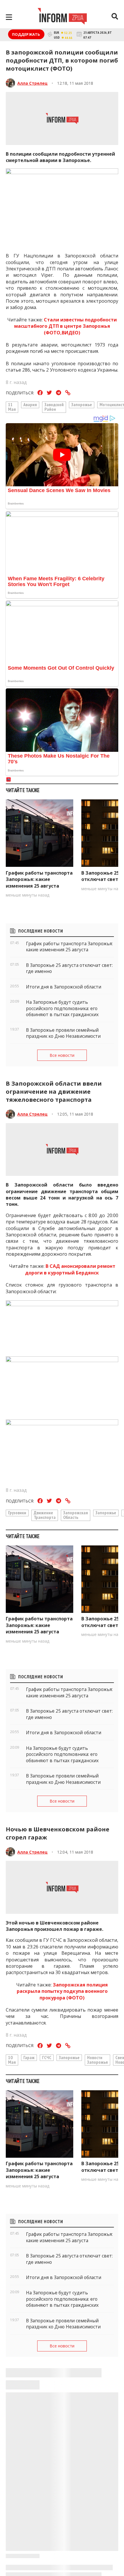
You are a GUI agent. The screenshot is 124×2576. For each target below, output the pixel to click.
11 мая (12, 407)
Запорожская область (76, 1515)
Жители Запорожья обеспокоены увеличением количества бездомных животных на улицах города (62, 2550)
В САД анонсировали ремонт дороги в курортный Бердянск (70, 1269)
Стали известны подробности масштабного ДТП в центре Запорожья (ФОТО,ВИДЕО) (66, 326)
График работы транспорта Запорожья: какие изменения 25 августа (39, 879)
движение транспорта (45, 1515)
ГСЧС (47, 2057)
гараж (29, 2057)
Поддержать (26, 34)
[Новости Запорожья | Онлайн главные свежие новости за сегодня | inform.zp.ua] (62, 17)
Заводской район (54, 407)
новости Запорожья (97, 2060)
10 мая (12, 2060)
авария (30, 404)
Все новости (62, 1055)
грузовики (17, 1513)
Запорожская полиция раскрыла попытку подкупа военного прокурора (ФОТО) (62, 1991)
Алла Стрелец (32, 83)
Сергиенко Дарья (36, 2405)
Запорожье (82, 404)
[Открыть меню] (9, 17)
